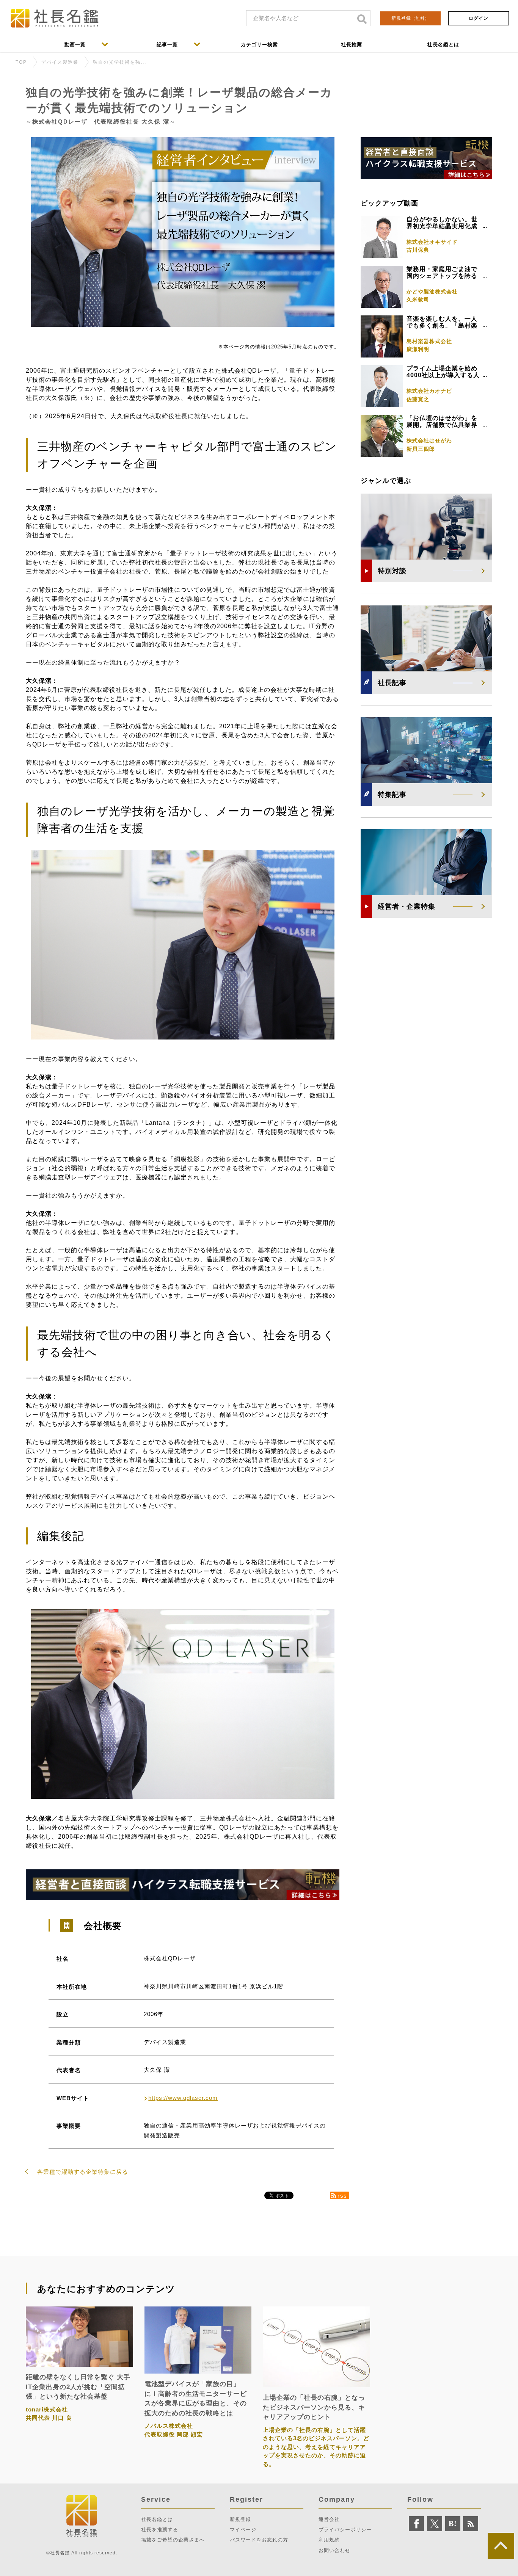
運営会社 (329, 2519)
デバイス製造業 (60, 62)
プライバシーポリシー (345, 2530)
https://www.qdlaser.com (183, 2098)
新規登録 (410, 18)
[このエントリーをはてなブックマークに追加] (453, 2524)
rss (342, 2196)
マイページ (243, 2530)
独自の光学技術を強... (120, 62)
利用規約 (329, 2540)
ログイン (479, 18)
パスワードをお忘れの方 (259, 2540)
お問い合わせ (334, 2550)
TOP (21, 62)
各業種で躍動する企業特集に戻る (83, 2172)
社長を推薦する (160, 2530)
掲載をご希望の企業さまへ (173, 2540)
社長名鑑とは (157, 2519)
